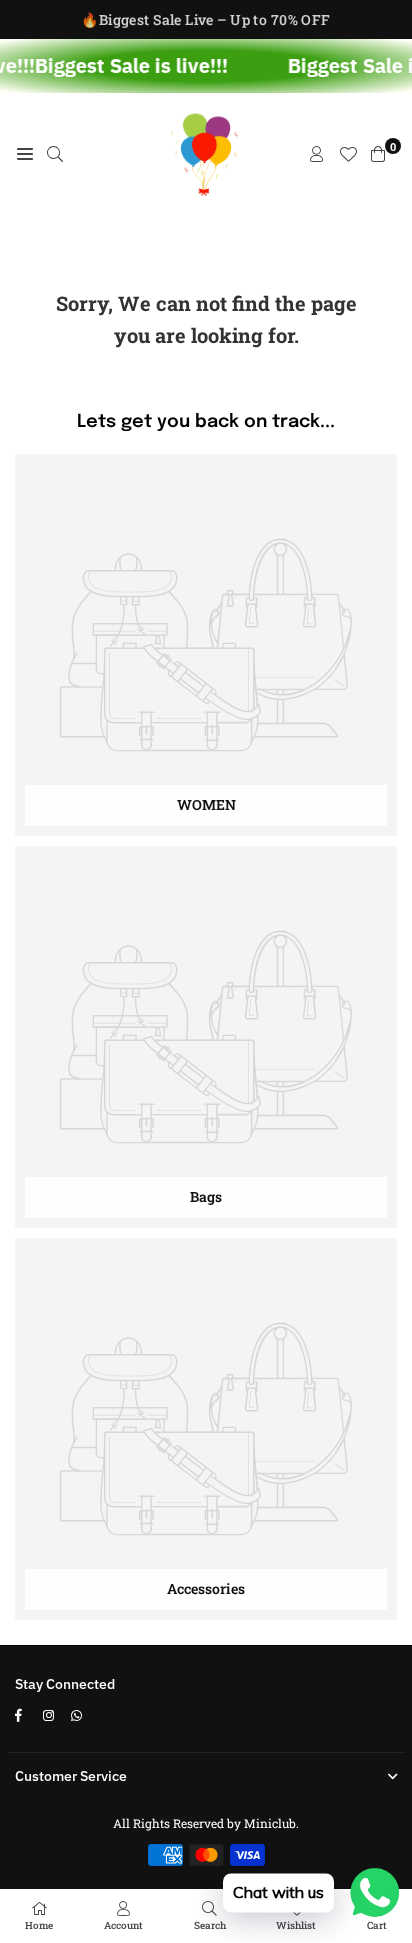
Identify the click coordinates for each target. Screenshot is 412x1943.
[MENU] (25, 154)
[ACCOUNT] (317, 154)
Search (210, 1925)
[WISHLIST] (348, 154)
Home (39, 1925)
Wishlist (296, 1925)
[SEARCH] (55, 154)
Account (123, 1925)
